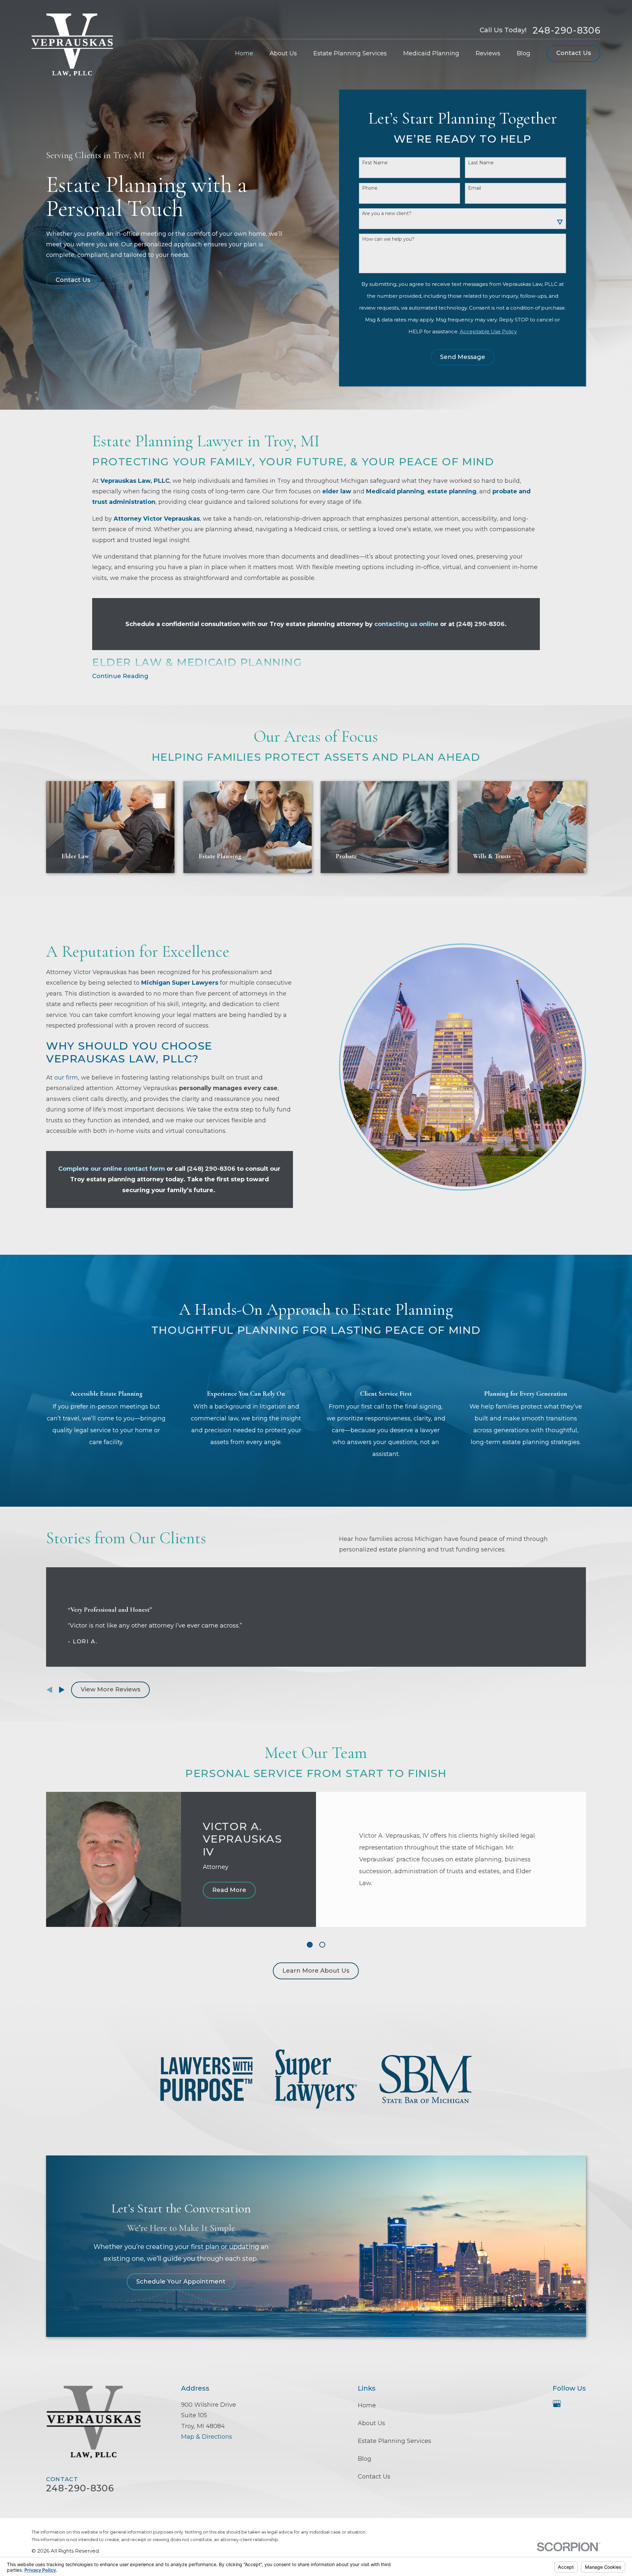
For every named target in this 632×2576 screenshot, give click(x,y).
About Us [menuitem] (283, 53)
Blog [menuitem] (524, 53)
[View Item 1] (310, 1945)
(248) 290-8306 (480, 624)
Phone (370, 188)
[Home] (72, 45)
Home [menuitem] (244, 53)
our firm (66, 1078)
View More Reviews (110, 1689)
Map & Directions (207, 2437)
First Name (375, 163)
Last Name (481, 163)
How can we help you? (388, 239)
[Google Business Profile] (557, 2404)
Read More (229, 1890)
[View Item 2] (322, 1945)
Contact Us (574, 53)
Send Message (463, 357)
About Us (371, 2423)
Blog (365, 2459)
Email (474, 188)
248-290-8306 (566, 30)
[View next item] (62, 1690)
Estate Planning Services (395, 2441)
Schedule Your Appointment (181, 2282)
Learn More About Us (316, 1971)
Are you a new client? (387, 214)
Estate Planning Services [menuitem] (350, 53)
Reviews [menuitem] (488, 53)
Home (367, 2405)
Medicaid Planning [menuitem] (431, 53)
